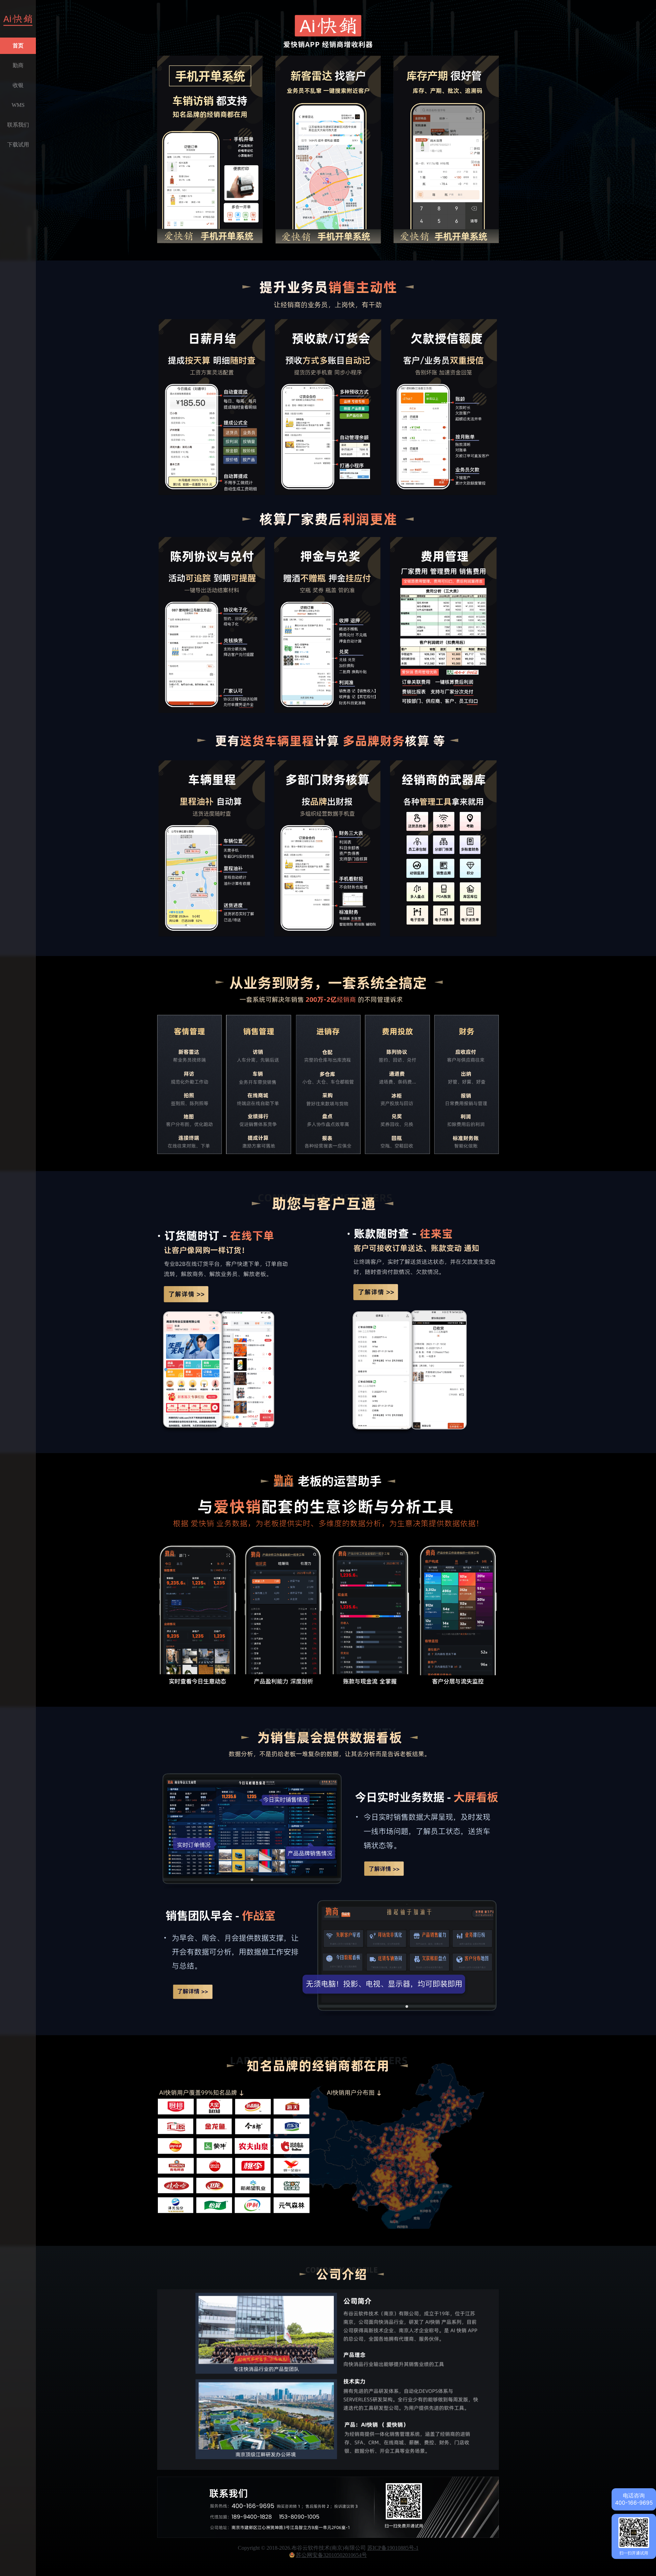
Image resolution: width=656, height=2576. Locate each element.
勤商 (18, 65)
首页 (18, 46)
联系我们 (18, 125)
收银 (18, 85)
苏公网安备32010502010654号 (331, 2555)
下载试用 (18, 145)
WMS (18, 105)
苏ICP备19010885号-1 (393, 2548)
